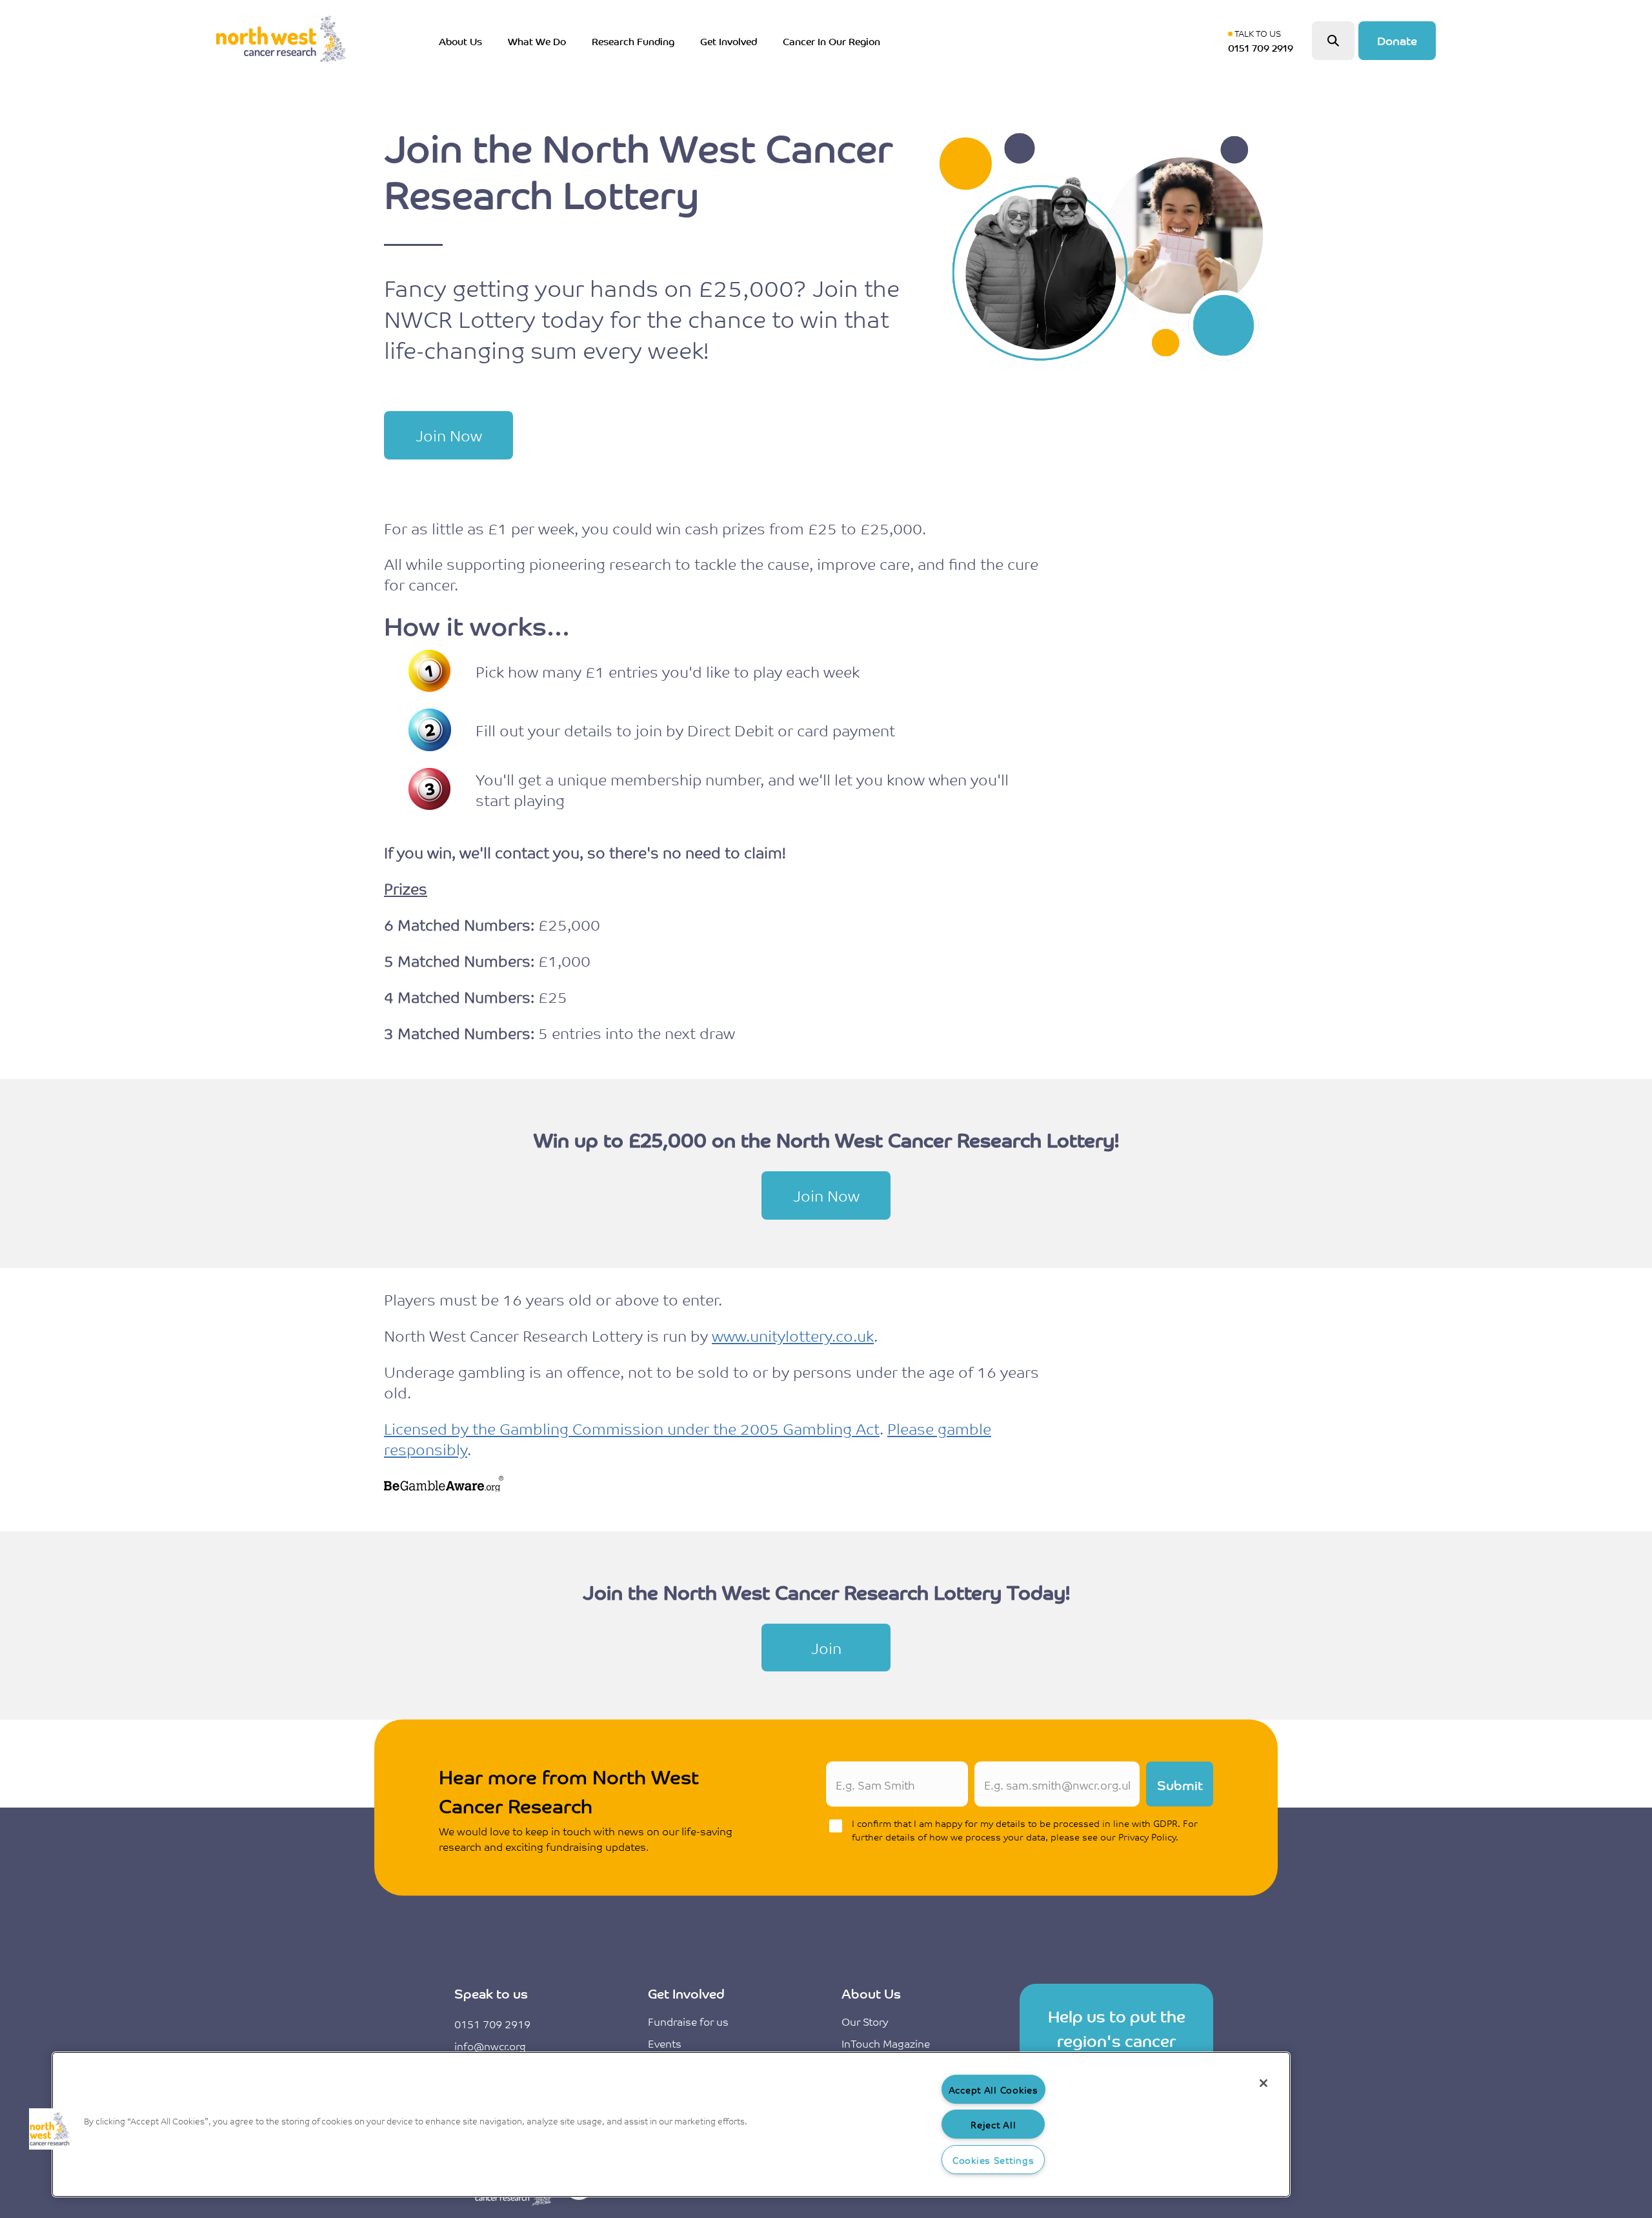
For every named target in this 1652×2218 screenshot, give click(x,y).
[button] (50, 2129)
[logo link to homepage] (281, 41)
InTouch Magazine (886, 2043)
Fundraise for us (688, 2021)
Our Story (865, 2021)
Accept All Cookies (993, 2089)
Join (826, 1648)
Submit (1180, 1784)
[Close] (1264, 2083)
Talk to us (1264, 41)
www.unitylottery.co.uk (793, 1335)
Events (665, 2043)
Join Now (449, 435)
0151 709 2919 (492, 2024)
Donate (1397, 40)
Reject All (993, 2124)
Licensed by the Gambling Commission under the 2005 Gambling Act (632, 1428)
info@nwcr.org (490, 2046)
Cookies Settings (993, 2160)
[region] (671, 2124)
